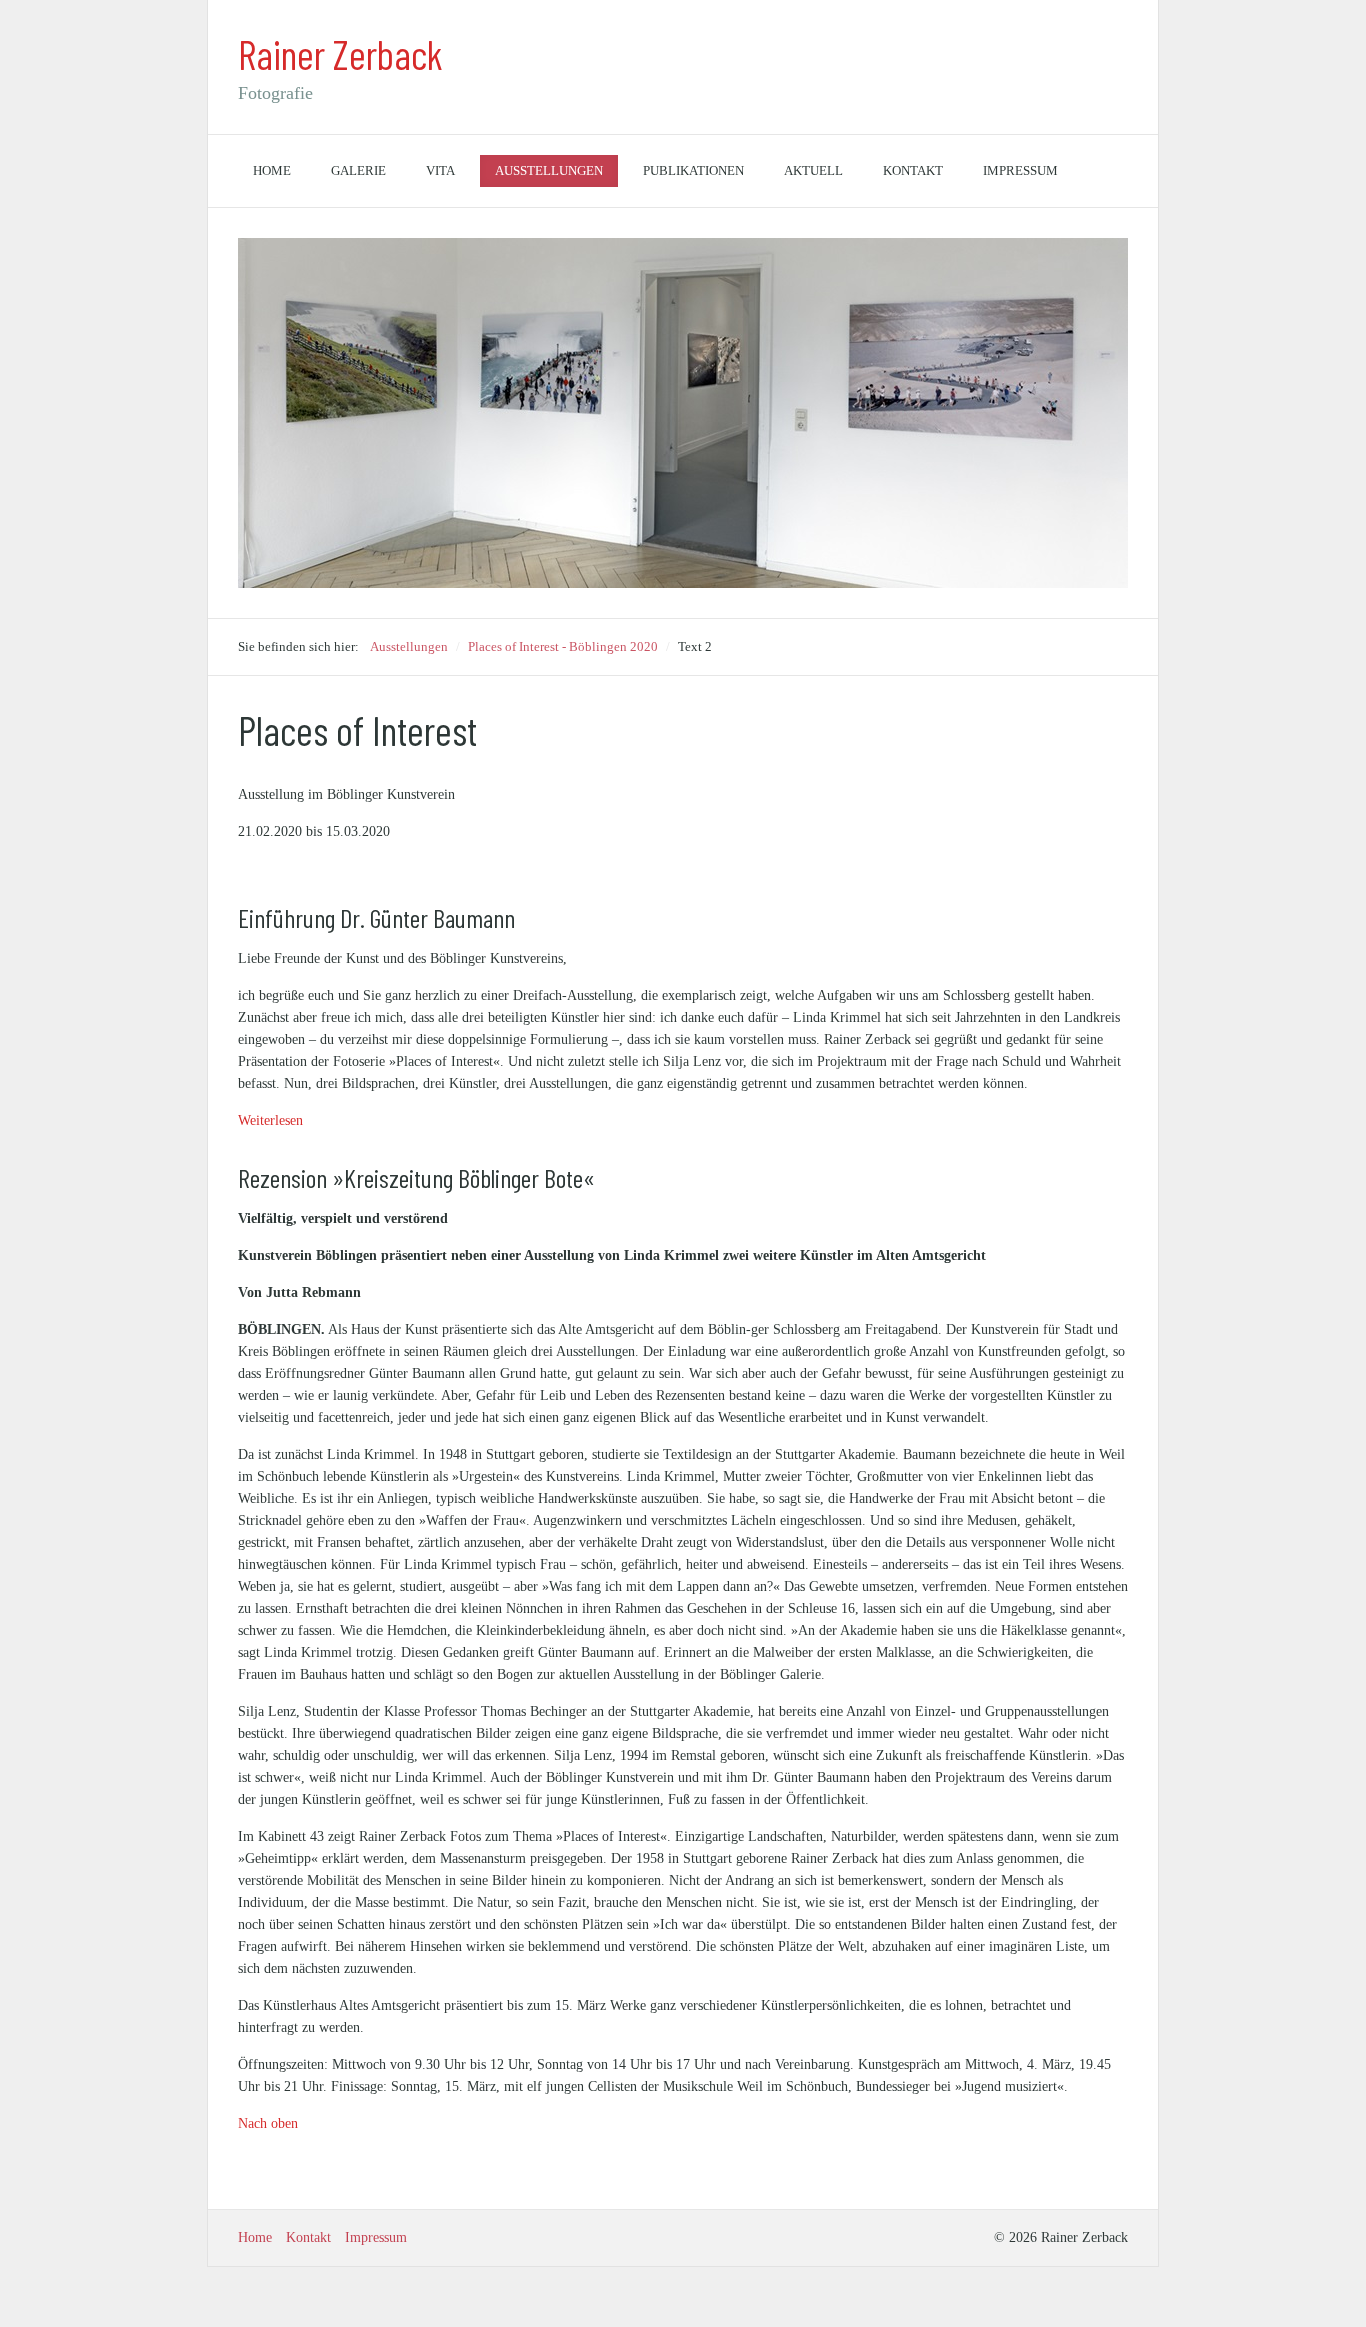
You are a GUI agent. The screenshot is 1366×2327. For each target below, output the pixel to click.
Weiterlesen (270, 1120)
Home (272, 170)
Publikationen (693, 170)
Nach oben (268, 2123)
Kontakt (913, 170)
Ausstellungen (549, 170)
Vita (440, 170)
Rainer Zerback (340, 54)
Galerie (358, 170)
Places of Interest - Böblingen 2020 (563, 646)
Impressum (1020, 170)
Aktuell (813, 170)
